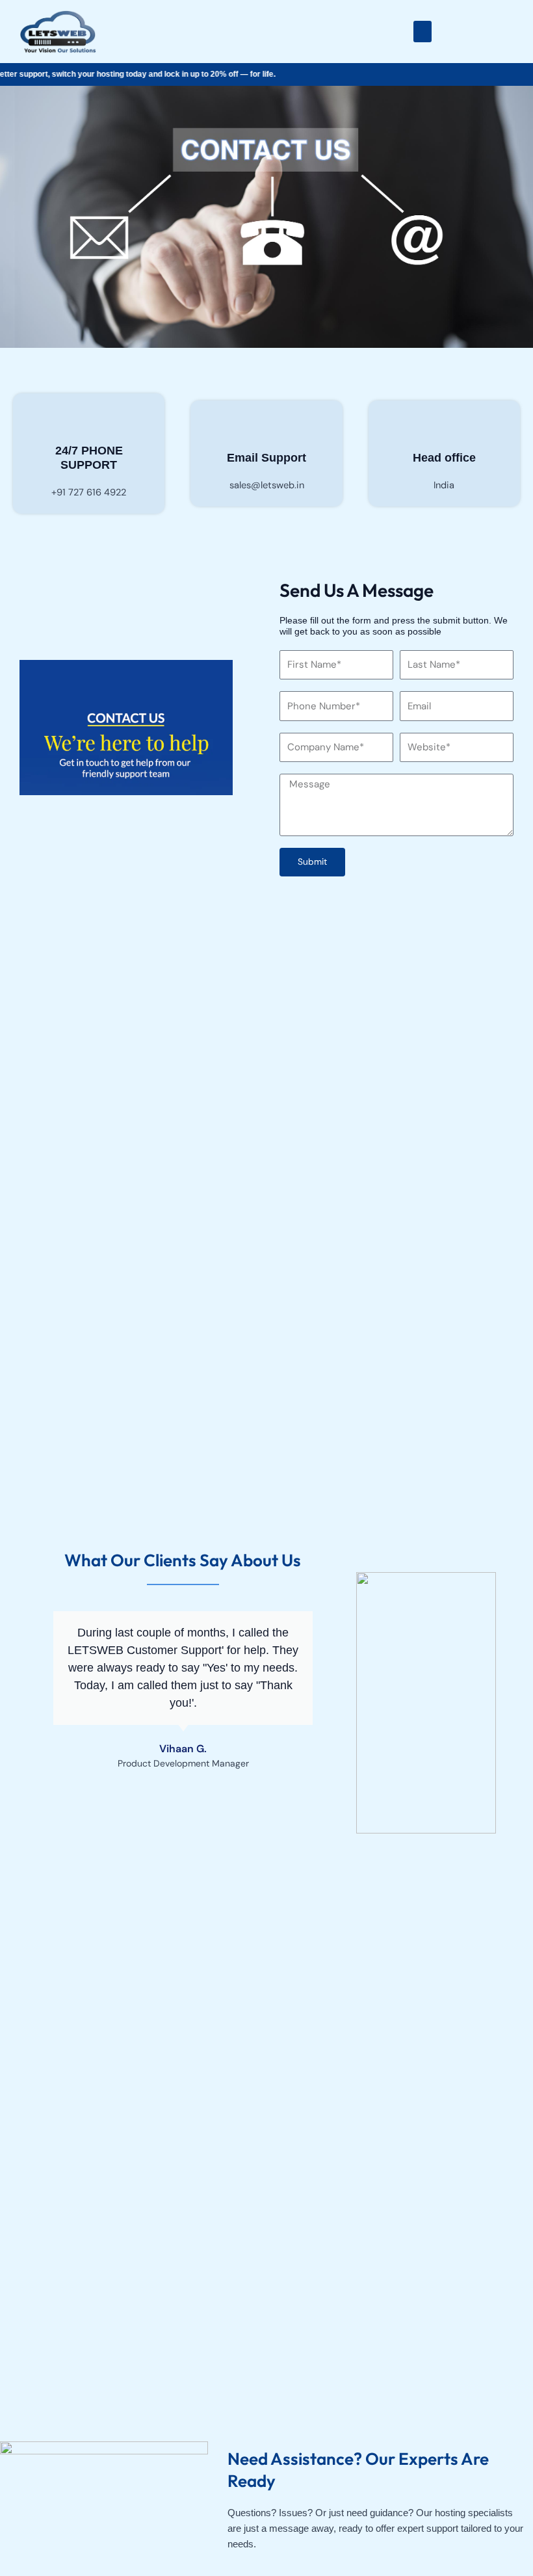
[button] (422, 32)
